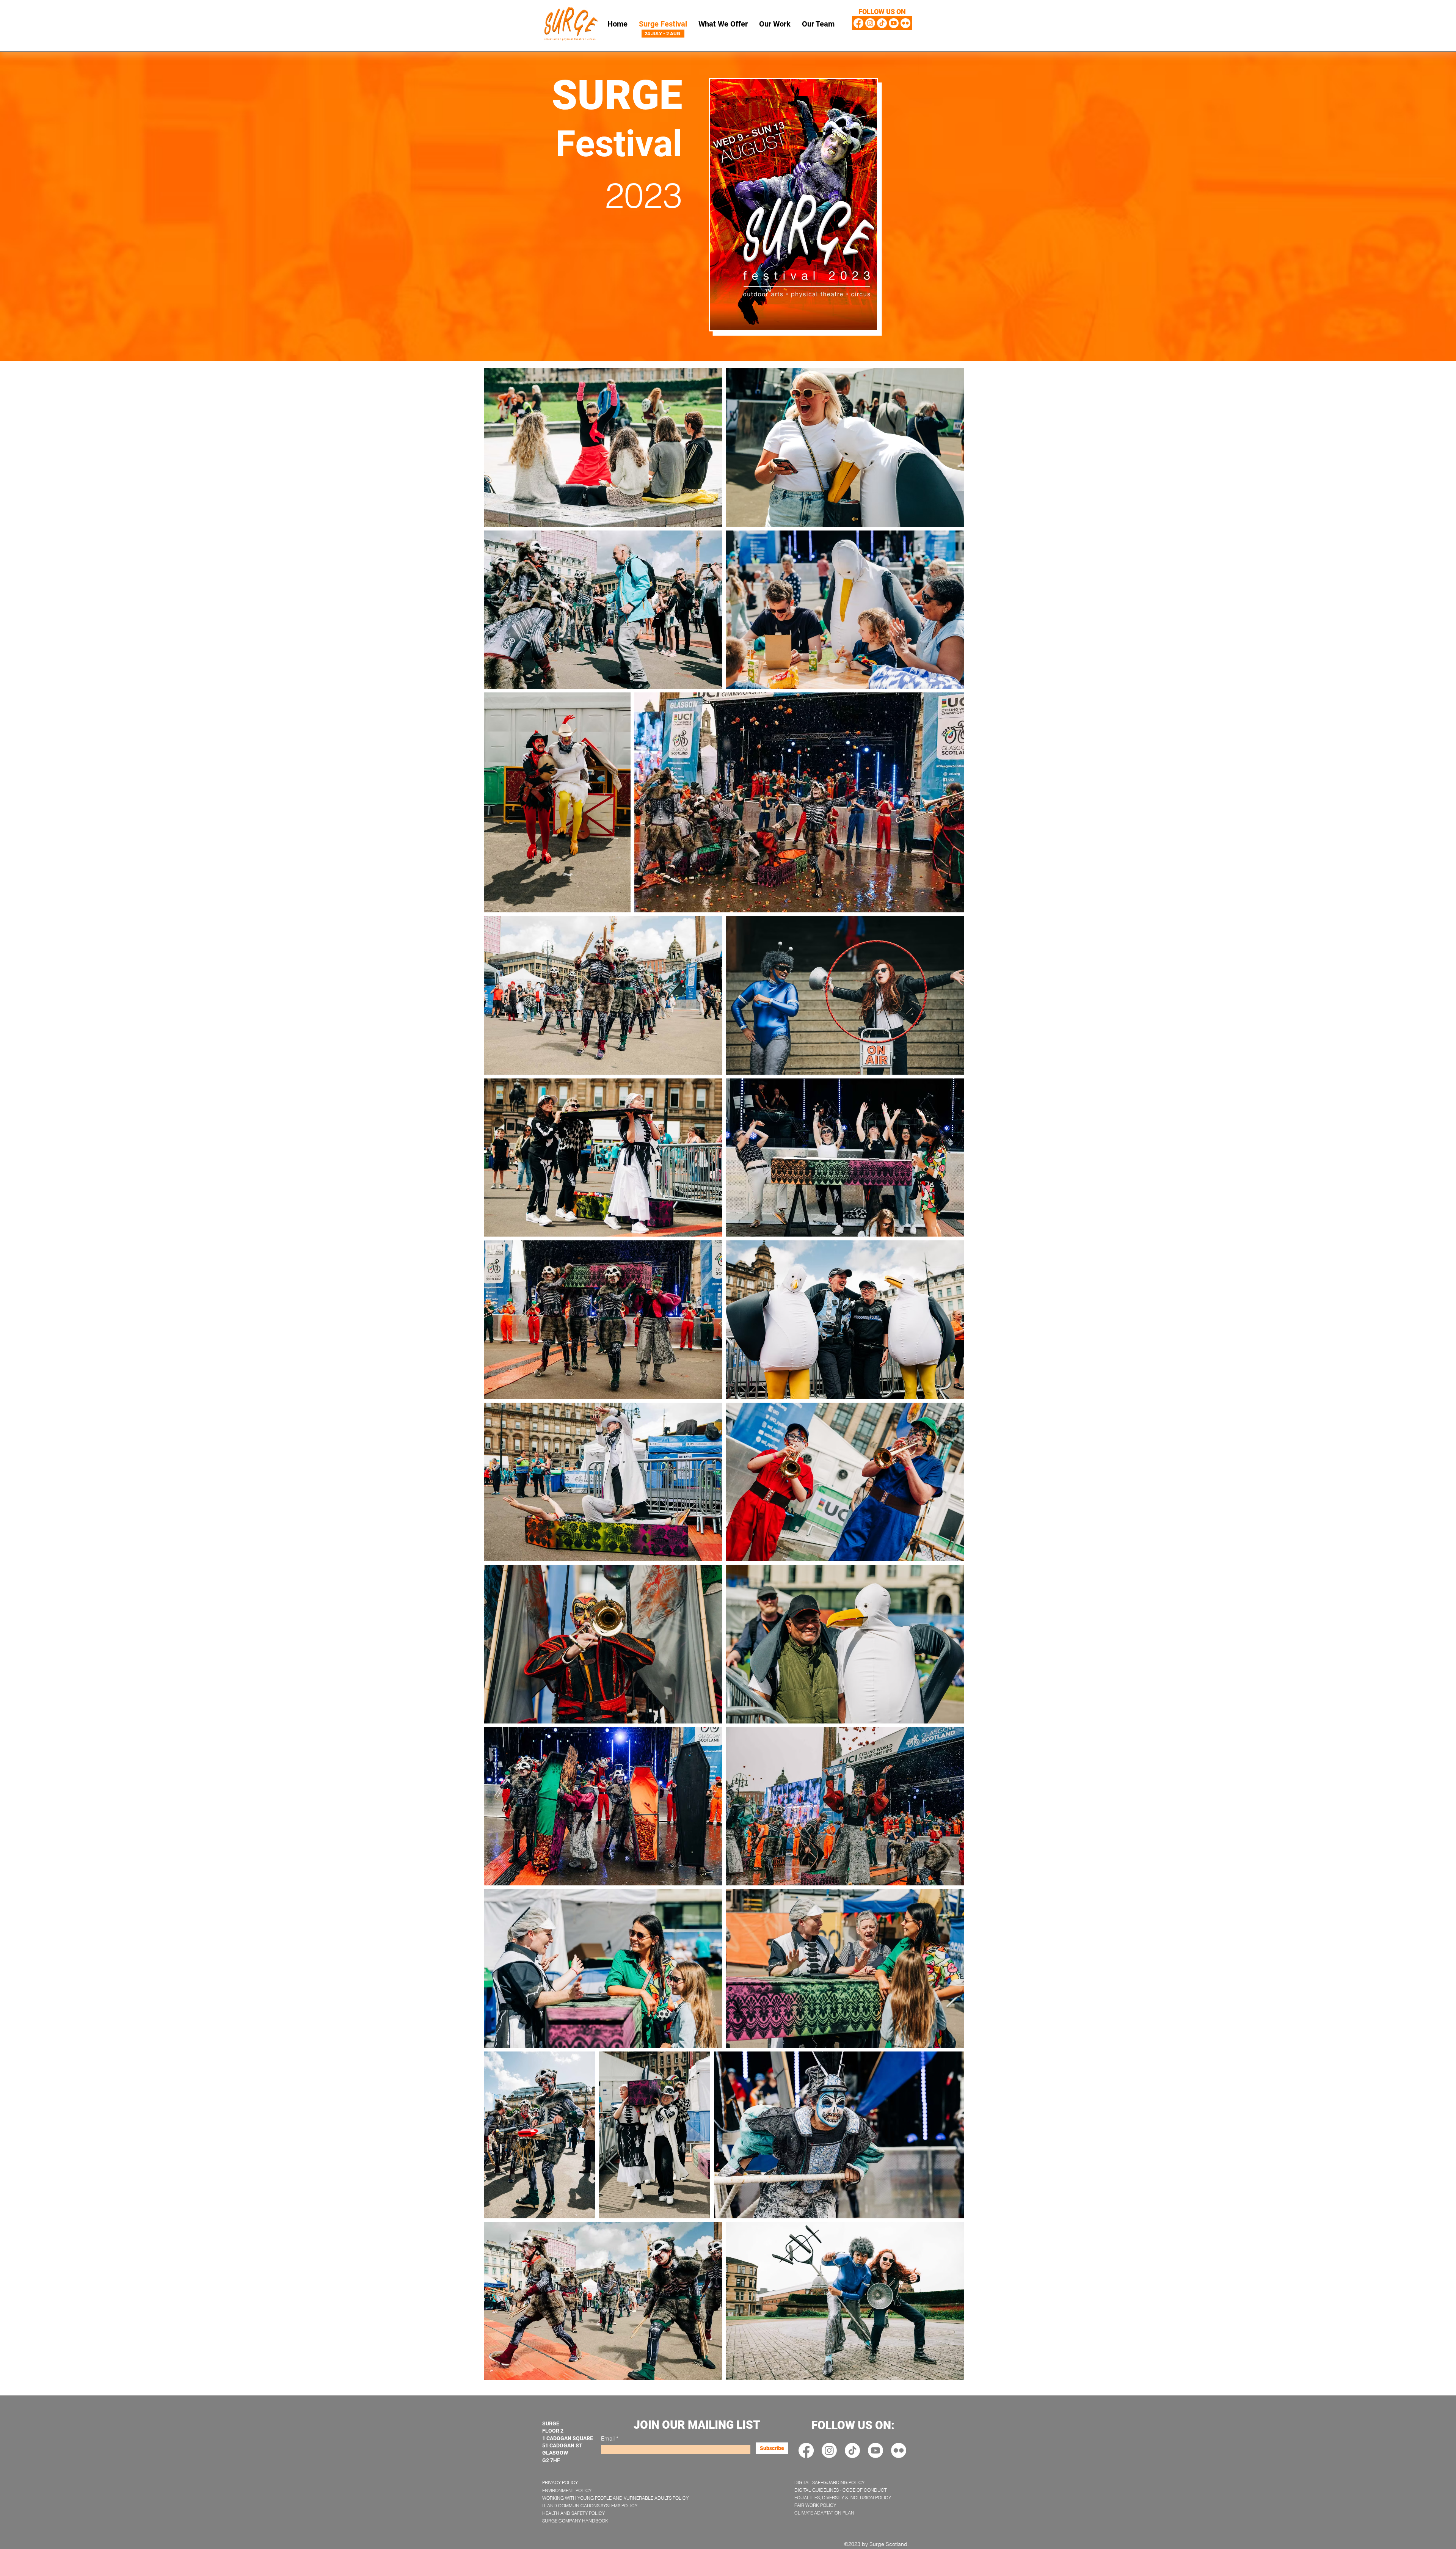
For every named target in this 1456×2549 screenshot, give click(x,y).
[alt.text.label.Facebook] (858, 23)
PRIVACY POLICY (560, 2482)
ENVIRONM (554, 2490)
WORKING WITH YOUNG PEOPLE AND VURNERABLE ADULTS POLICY (615, 2498)
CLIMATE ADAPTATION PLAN (824, 2513)
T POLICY (582, 2490)
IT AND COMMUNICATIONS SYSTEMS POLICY (590, 2506)
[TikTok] (882, 23)
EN (569, 2490)
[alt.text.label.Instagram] (870, 23)
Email (608, 2438)
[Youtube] (894, 23)
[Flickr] (905, 23)
